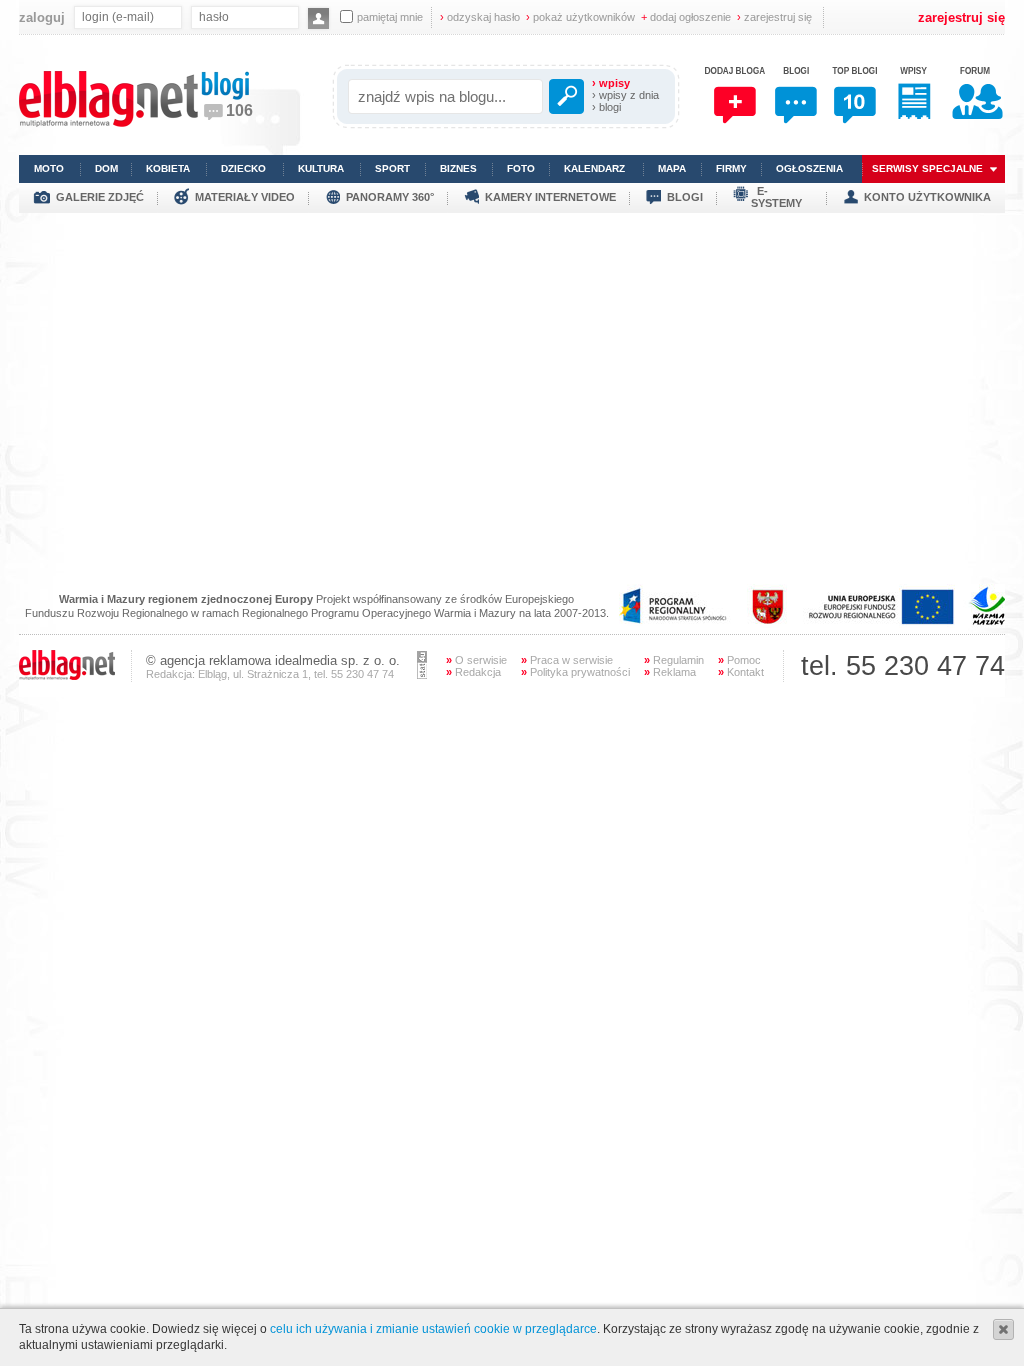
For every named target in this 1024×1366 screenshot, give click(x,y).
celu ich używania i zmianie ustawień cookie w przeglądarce (433, 1329)
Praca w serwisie (567, 660)
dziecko (243, 168)
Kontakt (741, 672)
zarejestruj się (774, 17)
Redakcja (473, 672)
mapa (672, 168)
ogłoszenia (809, 168)
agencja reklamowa (215, 660)
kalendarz (594, 168)
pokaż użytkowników (580, 17)
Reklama (670, 672)
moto (49, 168)
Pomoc (739, 660)
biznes (458, 168)
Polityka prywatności (575, 672)
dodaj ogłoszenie (686, 17)
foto (521, 168)
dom (106, 168)
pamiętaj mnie (390, 17)
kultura (321, 168)
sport (392, 168)
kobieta (168, 168)
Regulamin (674, 660)
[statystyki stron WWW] (422, 675)
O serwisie (476, 660)
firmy (731, 168)
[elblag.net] (67, 676)
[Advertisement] (512, 353)
